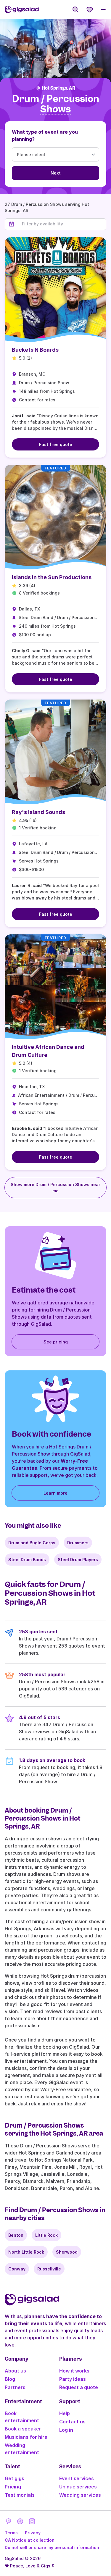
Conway (17, 2269)
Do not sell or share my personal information (52, 2547)
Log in (66, 2430)
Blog (10, 2379)
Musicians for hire (26, 2437)
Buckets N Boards (35, 350)
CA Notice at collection (30, 2540)
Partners (15, 2387)
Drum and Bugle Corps (32, 1543)
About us (15, 2371)
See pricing (56, 1342)
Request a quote (79, 2387)
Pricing (13, 2487)
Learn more (55, 1493)
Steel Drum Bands (27, 1560)
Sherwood (67, 2252)
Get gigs (15, 2478)
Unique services (78, 2487)
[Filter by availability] (62, 224)
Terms (11, 2533)
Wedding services (80, 2495)
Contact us (72, 2422)
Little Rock (46, 2235)
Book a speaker (23, 2429)
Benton (16, 2235)
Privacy (33, 2533)
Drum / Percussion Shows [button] (56, 104)
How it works (74, 2371)
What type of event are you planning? (45, 135)
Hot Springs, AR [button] (58, 88)
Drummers (78, 1543)
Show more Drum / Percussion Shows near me (55, 1188)
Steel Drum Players (78, 1560)
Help (65, 2413)
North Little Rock (26, 2252)
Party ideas (73, 2379)
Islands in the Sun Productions (52, 577)
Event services (77, 2478)
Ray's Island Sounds (38, 812)
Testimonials (20, 2495)
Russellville (49, 2269)
